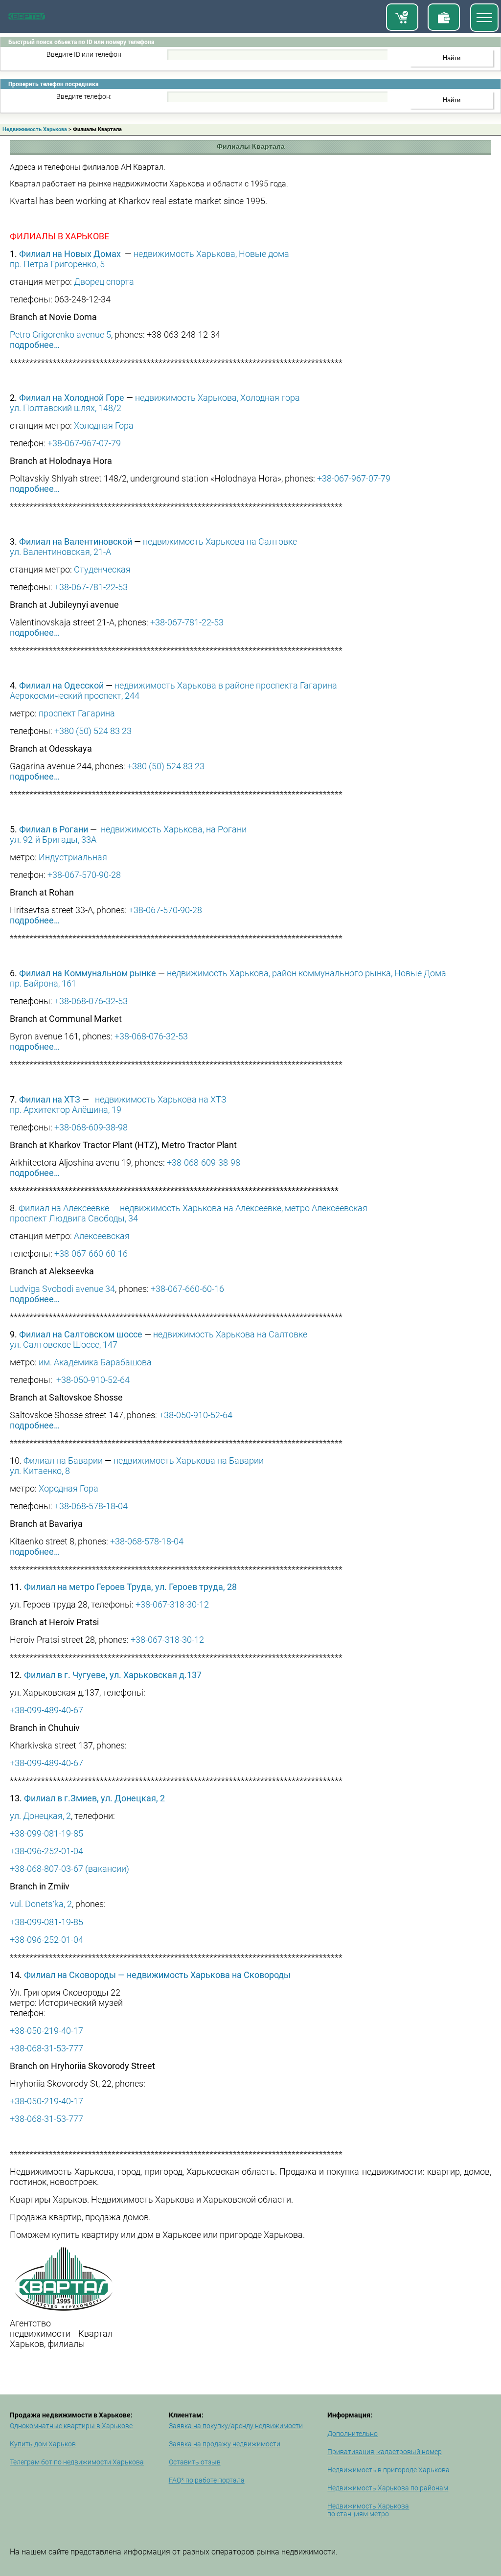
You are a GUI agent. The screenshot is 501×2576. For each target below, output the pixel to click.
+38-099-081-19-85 (46, 1833)
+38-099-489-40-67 (46, 1710)
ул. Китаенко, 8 (40, 1471)
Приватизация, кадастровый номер (385, 2452)
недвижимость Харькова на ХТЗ (161, 1099)
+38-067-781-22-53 (91, 587)
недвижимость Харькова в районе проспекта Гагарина (226, 685)
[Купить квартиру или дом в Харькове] (402, 17)
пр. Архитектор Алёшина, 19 (66, 1110)
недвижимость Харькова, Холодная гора (217, 398)
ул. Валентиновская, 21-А (60, 552)
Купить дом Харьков (43, 2444)
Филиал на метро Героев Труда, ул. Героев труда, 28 (130, 1587)
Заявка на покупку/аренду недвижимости (236, 2426)
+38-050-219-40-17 (46, 2031)
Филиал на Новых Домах (70, 254)
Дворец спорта (104, 282)
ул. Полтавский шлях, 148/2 (66, 408)
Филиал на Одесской (61, 685)
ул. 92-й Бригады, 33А (53, 839)
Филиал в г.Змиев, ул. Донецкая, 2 (94, 1798)
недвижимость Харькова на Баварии (189, 1460)
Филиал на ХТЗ (51, 1099)
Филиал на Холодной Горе (72, 398)
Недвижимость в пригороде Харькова (388, 2470)
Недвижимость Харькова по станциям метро (368, 2510)
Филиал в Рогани (54, 829)
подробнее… (35, 345)
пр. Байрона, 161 (43, 983)
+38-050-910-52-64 (93, 1380)
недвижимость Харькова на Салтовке (220, 541)
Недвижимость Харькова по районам (388, 2488)
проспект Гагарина (77, 713)
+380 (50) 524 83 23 (93, 731)
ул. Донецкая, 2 (40, 1816)
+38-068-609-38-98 (91, 1127)
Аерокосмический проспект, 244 (75, 696)
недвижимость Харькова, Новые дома (211, 254)
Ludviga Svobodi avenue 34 (62, 1289)
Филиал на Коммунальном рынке (88, 973)
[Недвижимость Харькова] (27, 18)
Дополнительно (353, 2434)
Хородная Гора (68, 1488)
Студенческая (102, 569)
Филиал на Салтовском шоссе (81, 1334)
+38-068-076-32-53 (91, 1001)
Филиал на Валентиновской (76, 541)
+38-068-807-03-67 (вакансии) (69, 1869)
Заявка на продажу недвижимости (225, 2444)
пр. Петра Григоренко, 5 (57, 264)
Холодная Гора (104, 425)
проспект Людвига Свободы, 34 (74, 1218)
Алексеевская (102, 1236)
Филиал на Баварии (63, 1460)
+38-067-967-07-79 (84, 443)
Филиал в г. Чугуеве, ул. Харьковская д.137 (113, 1675)
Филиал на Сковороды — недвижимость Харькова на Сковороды (157, 1975)
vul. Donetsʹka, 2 (41, 1904)
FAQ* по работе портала (207, 2480)
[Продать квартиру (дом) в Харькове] (444, 17)
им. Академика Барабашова (95, 1362)
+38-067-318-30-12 (172, 1604)
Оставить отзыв (195, 2462)
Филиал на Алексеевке (64, 1208)
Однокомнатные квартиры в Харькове (71, 2426)
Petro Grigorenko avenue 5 (60, 334)
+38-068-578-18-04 (91, 1506)
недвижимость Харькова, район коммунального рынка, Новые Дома (307, 973)
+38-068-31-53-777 (46, 2048)
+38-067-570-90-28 (84, 875)
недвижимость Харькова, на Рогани (174, 829)
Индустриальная (73, 857)
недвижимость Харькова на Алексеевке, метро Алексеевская (244, 1208)
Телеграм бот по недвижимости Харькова (77, 2462)
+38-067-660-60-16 (91, 1253)
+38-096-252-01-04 (46, 1851)
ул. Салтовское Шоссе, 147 (64, 1345)
